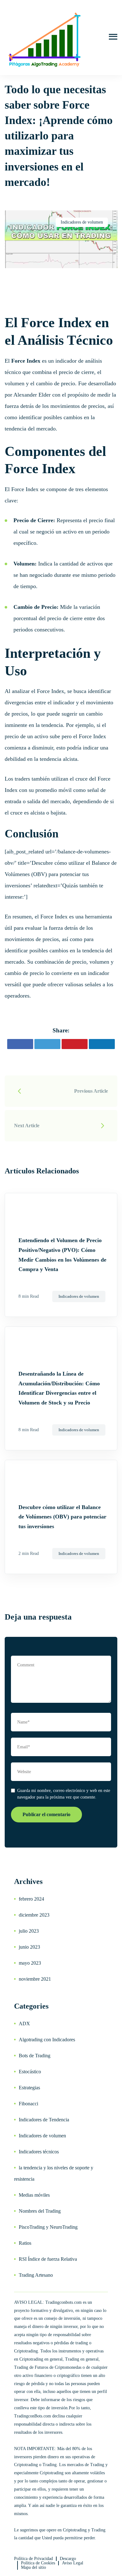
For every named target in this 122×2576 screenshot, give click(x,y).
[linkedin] (102, 1044)
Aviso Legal (73, 2563)
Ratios (25, 2243)
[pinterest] (75, 1044)
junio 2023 (29, 1947)
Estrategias (29, 2088)
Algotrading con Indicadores (47, 2040)
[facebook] (20, 1044)
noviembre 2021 (35, 1979)
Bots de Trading (35, 2056)
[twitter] (47, 1044)
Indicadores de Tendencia (44, 2120)
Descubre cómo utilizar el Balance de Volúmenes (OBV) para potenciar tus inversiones (62, 1517)
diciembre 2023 (34, 1915)
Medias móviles (34, 2195)
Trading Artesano (36, 2275)
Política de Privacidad (33, 2559)
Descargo (68, 2559)
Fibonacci (28, 2104)
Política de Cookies (38, 2563)
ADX (24, 2024)
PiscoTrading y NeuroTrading (48, 2227)
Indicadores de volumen (82, 222)
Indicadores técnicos (39, 2152)
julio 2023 (29, 1931)
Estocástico (30, 2072)
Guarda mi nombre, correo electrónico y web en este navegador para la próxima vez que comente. (64, 1794)
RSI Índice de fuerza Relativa (48, 2259)
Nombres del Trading (40, 2211)
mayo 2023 (30, 1963)
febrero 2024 (31, 1899)
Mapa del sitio (33, 2567)
